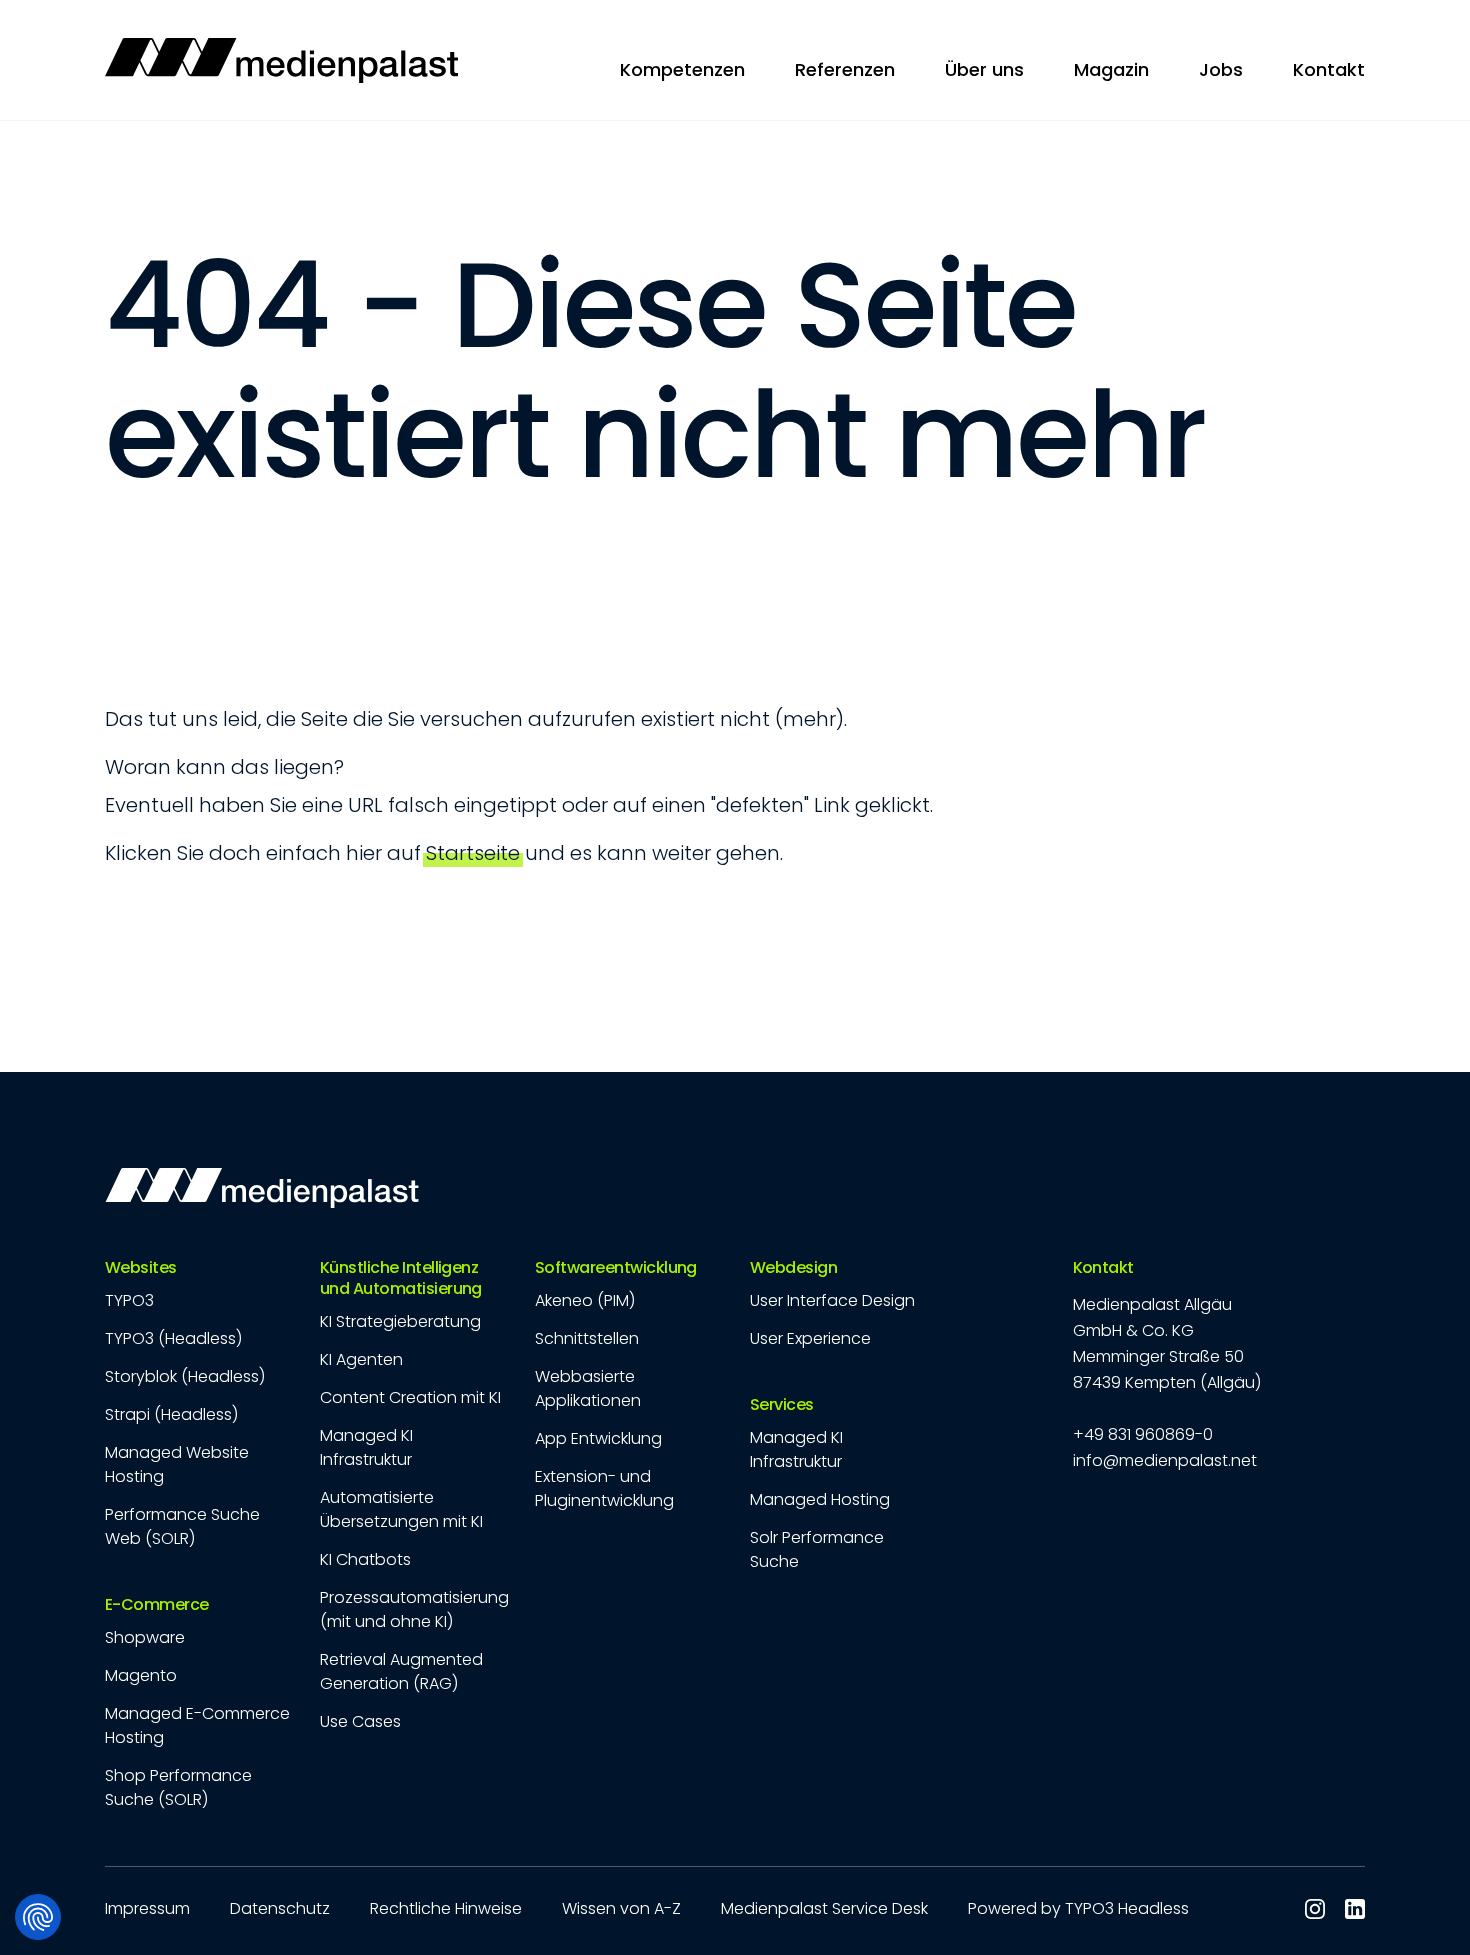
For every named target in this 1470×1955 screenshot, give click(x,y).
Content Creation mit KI (410, 1397)
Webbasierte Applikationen (588, 1388)
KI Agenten (361, 1359)
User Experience (810, 1338)
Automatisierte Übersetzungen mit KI (401, 1509)
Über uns (984, 69)
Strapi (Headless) (171, 1414)
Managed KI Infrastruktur (366, 1447)
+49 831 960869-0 (1143, 1434)
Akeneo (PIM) (585, 1300)
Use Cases (360, 1721)
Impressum (147, 1908)
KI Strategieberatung (400, 1321)
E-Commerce (157, 1605)
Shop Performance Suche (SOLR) (178, 1787)
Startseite (473, 853)
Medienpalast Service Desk (824, 1908)
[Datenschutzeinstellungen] (38, 1917)
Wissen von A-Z (621, 1908)
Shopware (145, 1637)
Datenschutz (280, 1908)
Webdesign (793, 1268)
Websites (141, 1268)
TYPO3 (129, 1300)
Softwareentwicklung (616, 1268)
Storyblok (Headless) (185, 1376)
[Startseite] (281, 60)
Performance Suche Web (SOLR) (182, 1526)
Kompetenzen (682, 69)
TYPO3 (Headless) (173, 1338)
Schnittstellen (587, 1338)
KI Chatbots (365, 1559)
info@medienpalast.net (1165, 1460)
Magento (141, 1675)
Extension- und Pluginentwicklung (604, 1488)
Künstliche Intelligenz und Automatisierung (401, 1279)
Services (782, 1405)
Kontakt (1103, 1268)
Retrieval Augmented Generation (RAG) (401, 1671)
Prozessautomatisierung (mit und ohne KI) (414, 1609)
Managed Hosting (820, 1499)
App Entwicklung (598, 1438)
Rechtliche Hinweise (446, 1908)
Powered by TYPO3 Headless (1078, 1908)
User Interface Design (832, 1300)
